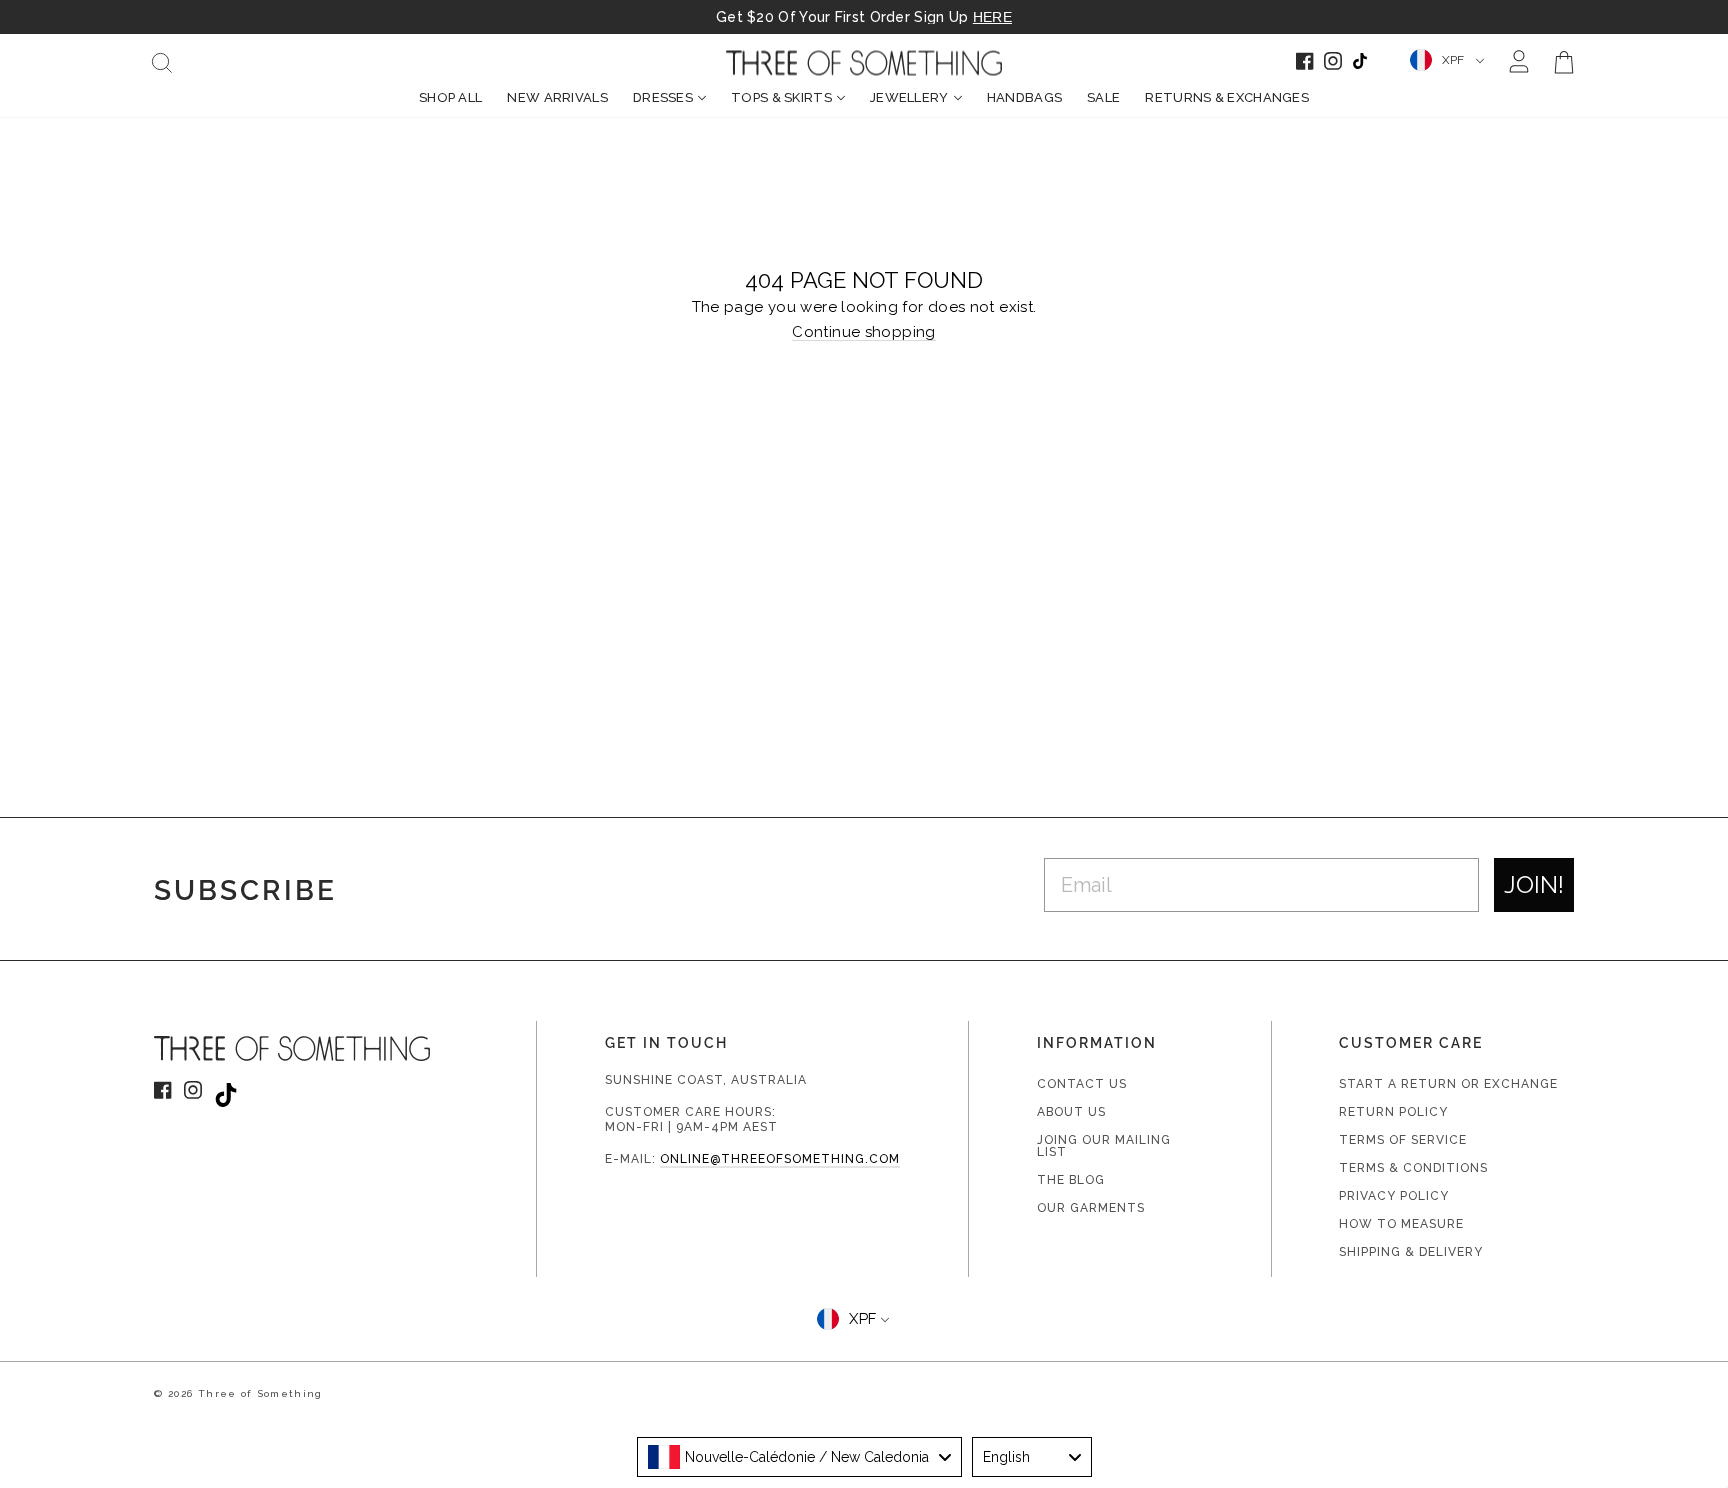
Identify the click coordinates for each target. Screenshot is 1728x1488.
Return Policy (1393, 1112)
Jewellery (909, 97)
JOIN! (1534, 884)
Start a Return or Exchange (1448, 1084)
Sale (1103, 97)
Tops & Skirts (781, 97)
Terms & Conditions (1413, 1168)
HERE (992, 17)
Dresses (663, 97)
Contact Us (1082, 1084)
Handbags (1024, 97)
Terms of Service (1403, 1140)
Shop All (450, 97)
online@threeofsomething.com (780, 1159)
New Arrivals (557, 97)
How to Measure (1401, 1224)
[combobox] (799, 1457)
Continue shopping (863, 333)
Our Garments (1091, 1208)
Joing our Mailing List (1104, 1146)
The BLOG (1071, 1180)
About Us (1071, 1112)
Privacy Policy (1394, 1196)
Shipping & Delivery (1411, 1252)
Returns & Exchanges (1227, 97)
